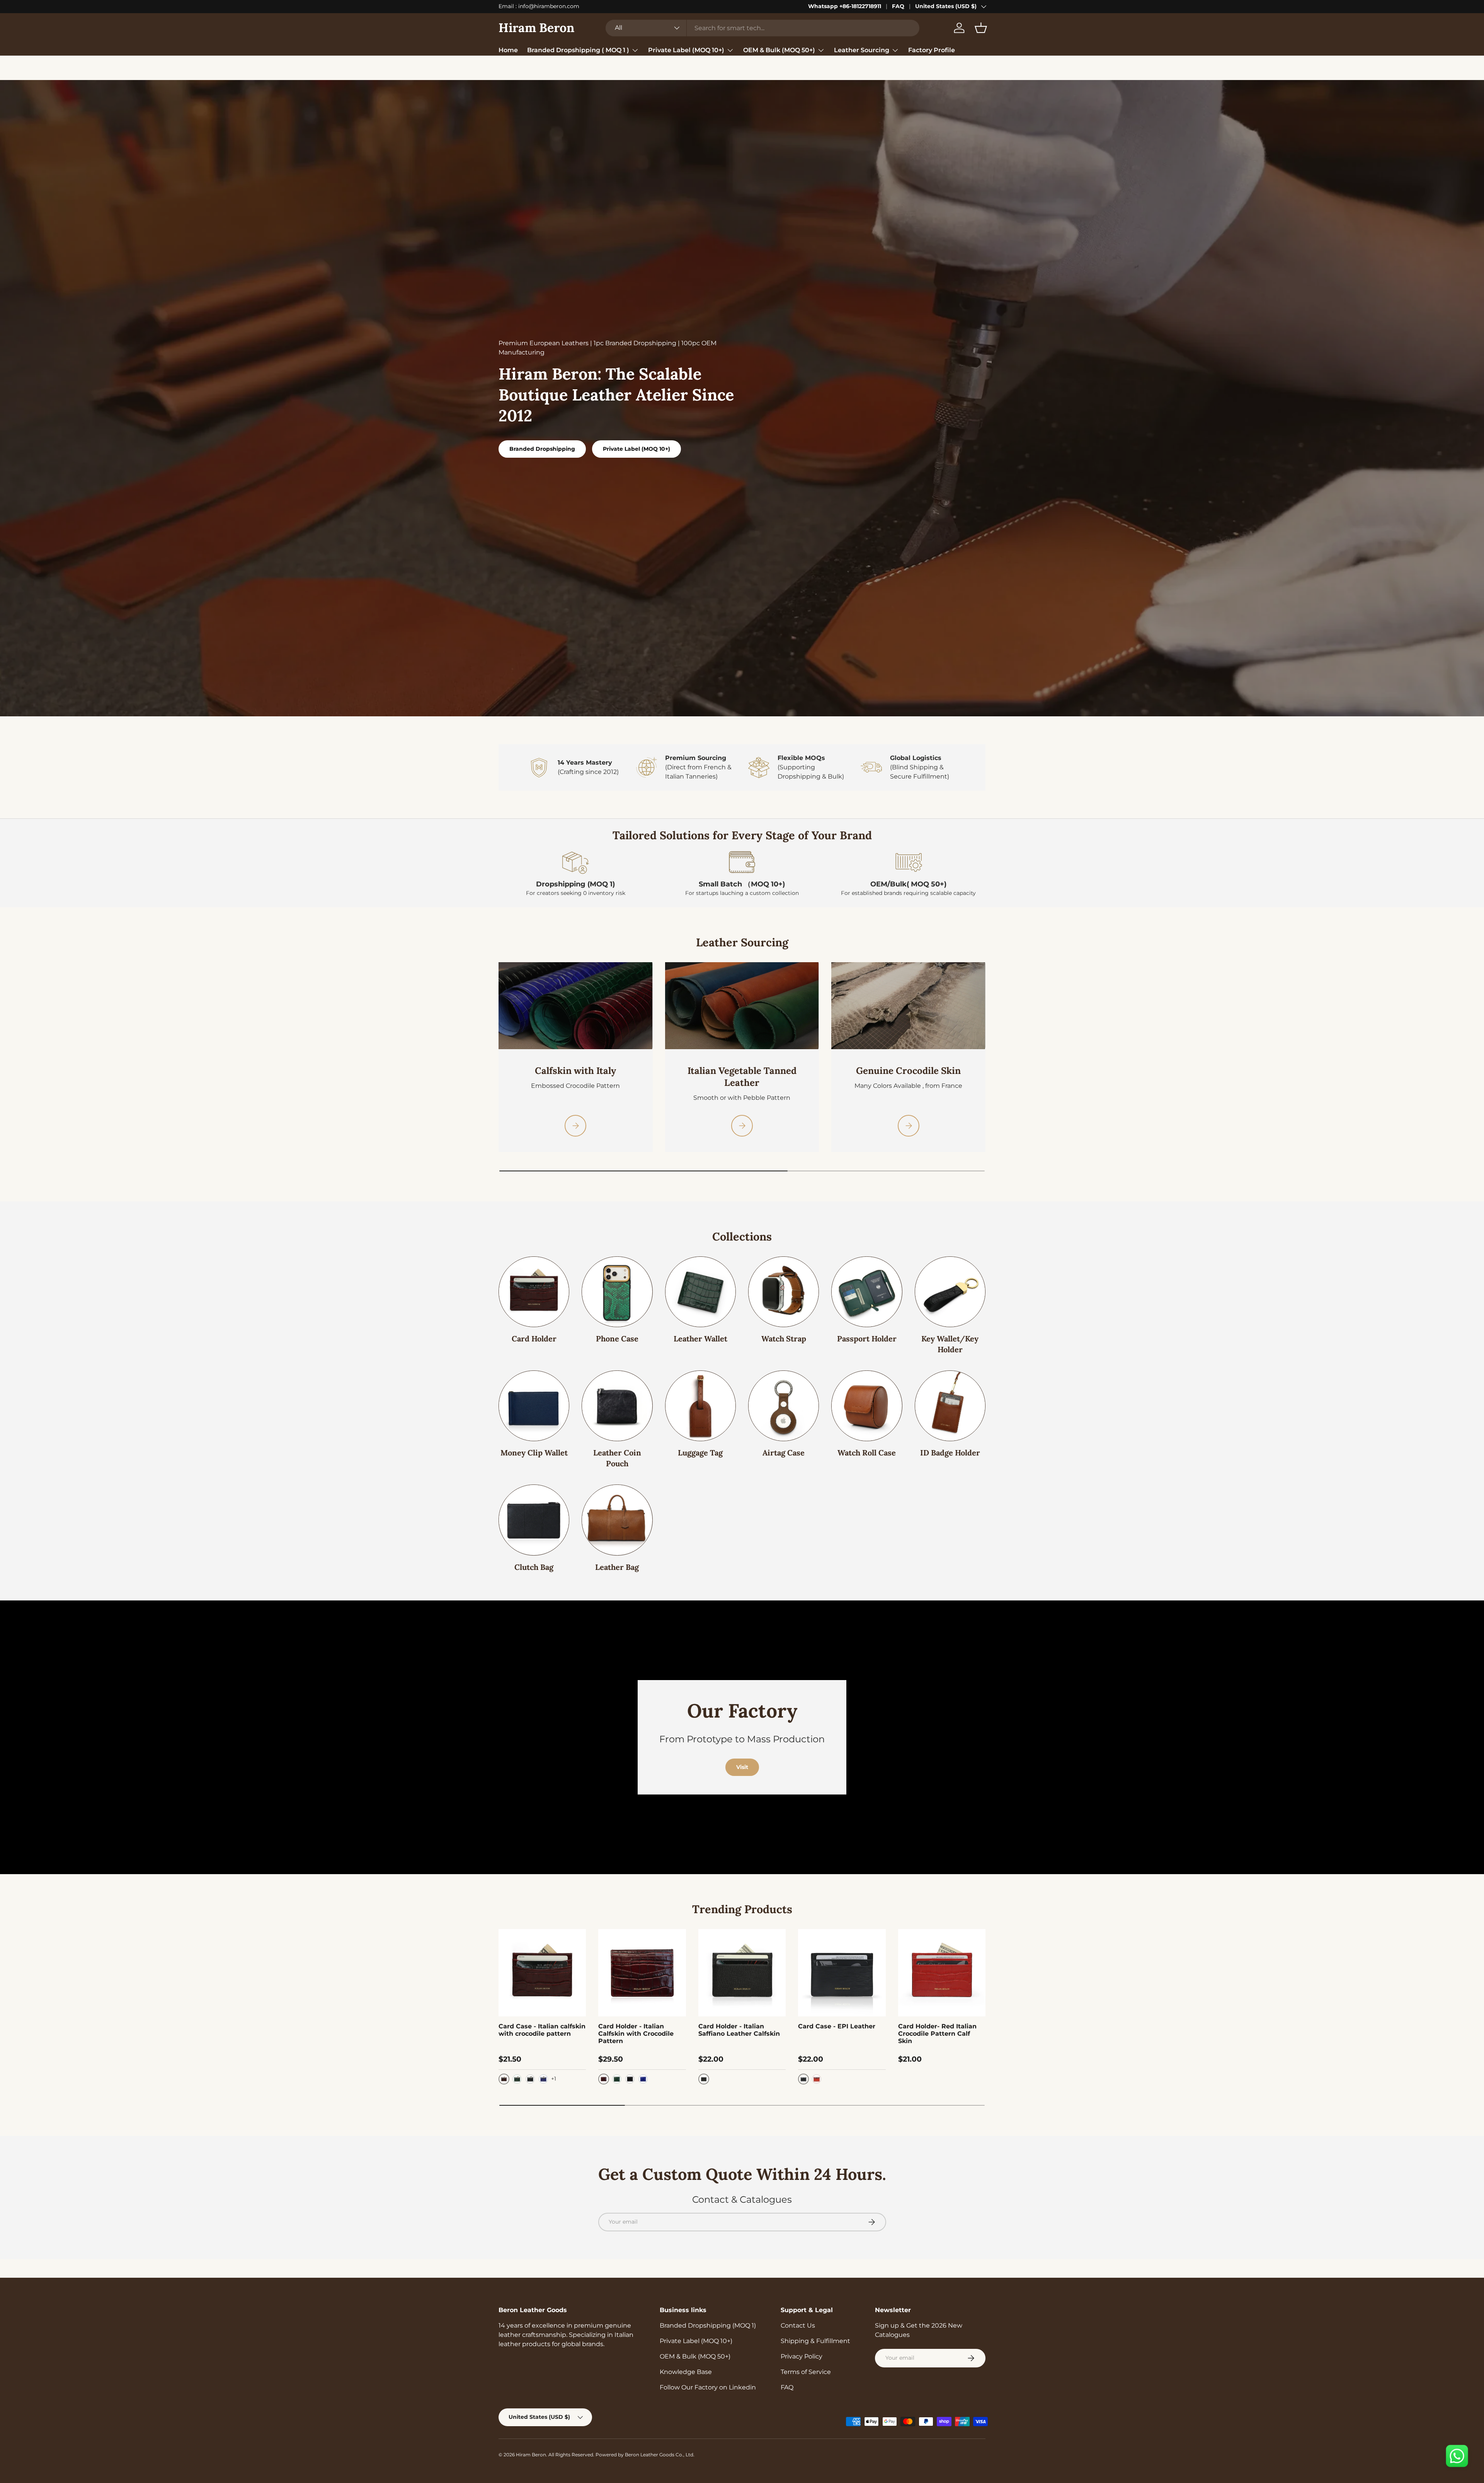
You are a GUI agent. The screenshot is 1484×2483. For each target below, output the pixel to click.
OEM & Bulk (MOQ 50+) (779, 50)
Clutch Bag (534, 1561)
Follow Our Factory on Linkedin (708, 2381)
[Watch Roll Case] (867, 1400)
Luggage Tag (700, 1446)
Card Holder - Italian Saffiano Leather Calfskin (739, 2024)
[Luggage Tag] (700, 1400)
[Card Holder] (534, 1286)
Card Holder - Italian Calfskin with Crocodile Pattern (636, 2027)
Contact (563, 66)
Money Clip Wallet (534, 1446)
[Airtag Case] (784, 1400)
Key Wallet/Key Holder (950, 1338)
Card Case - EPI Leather (837, 2020)
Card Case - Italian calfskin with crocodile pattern (542, 2024)
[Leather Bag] (617, 1514)
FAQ (898, 6)
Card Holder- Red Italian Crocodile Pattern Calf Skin (937, 2027)
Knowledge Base (686, 2366)
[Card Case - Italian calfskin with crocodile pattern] (542, 1967)
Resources (515, 66)
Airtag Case (784, 1446)
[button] (981, 28)
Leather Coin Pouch (617, 1452)
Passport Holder (867, 1332)
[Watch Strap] (784, 1286)
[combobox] (762, 28)
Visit (742, 1761)
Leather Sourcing (862, 50)
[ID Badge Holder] (950, 1400)
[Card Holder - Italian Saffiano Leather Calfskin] (742, 1967)
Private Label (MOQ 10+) (686, 50)
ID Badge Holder (950, 1446)
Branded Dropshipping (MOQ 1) (708, 2319)
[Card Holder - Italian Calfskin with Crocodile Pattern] (642, 1967)
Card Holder (534, 1332)
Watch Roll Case (867, 1446)
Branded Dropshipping (542, 443)
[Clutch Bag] (534, 1514)
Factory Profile (932, 50)
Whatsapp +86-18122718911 (845, 6)
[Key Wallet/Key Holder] (950, 1286)
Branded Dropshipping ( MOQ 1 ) (578, 50)
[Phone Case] (617, 1286)
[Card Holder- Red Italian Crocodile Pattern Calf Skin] (942, 1967)
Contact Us (798, 2319)
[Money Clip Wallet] (534, 1400)
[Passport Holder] (867, 1286)
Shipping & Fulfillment (815, 2335)
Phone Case (617, 1332)
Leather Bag (617, 1561)
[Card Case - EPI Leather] (842, 1967)
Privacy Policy (802, 2350)
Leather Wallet (700, 1332)
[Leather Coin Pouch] (617, 1400)
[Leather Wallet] (700, 1286)
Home (508, 50)
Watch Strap (784, 1332)
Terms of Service (806, 2366)
